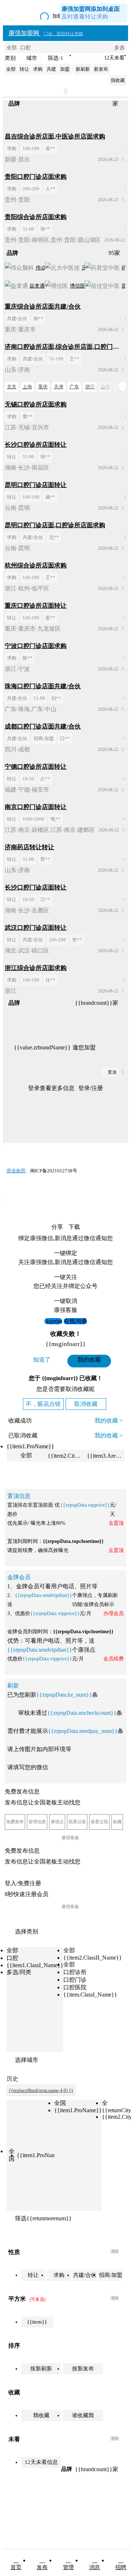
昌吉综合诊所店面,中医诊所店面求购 (55, 137)
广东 (74, 387)
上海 (27, 387)
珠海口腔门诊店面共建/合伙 (43, 686)
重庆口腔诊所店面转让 (36, 606)
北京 (12, 387)
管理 (68, 2567)
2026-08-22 (108, 160)
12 (124, 658)
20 (124, 980)
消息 (95, 2567)
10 (124, 578)
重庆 (43, 387)
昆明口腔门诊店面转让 (36, 485)
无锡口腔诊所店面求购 (36, 404)
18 (124, 900)
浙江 (90, 387)
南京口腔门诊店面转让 (36, 807)
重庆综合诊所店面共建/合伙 (43, 307)
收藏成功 (20, 1421)
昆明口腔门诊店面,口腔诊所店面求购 (55, 525)
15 (124, 779)
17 (124, 859)
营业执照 (16, 1171)
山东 (106, 387)
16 (124, 819)
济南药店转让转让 (29, 847)
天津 (59, 387)
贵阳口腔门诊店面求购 (36, 177)
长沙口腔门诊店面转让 (36, 887)
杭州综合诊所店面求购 (36, 565)
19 (124, 940)
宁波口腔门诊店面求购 (36, 646)
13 (124, 698)
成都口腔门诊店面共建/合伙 (43, 726)
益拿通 (37, 286)
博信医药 (80, 286)
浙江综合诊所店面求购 (36, 968)
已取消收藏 (23, 1435)
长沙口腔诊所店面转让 (36, 445)
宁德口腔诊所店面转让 (36, 767)
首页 (16, 2567)
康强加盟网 (46, 33)
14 (124, 739)
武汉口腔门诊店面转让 (36, 928)
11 (124, 618)
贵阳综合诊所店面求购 (36, 217)
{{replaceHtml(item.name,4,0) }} (41, 2090)
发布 (42, 2567)
